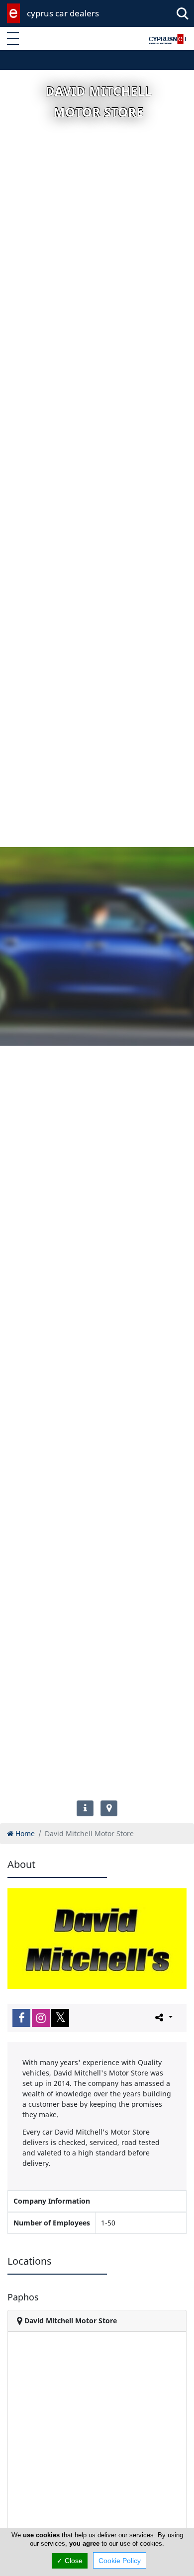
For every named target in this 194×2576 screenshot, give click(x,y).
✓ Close (70, 2561)
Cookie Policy (120, 2561)
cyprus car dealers (63, 13)
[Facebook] (21, 2018)
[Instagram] (41, 2018)
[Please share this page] (163, 2017)
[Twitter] (60, 2018)
